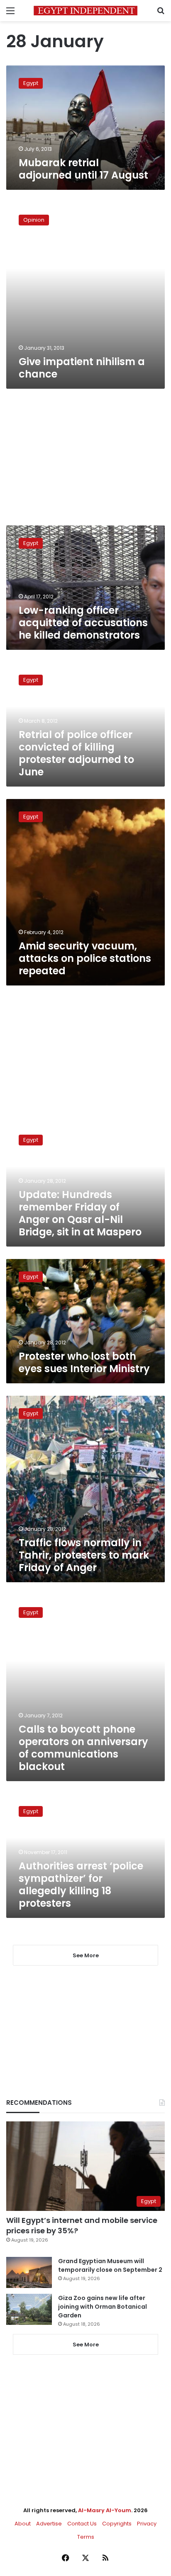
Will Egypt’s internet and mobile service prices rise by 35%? (82, 2225)
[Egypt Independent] (85, 11)
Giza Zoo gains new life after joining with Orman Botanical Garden (103, 2307)
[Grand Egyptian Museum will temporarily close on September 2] (29, 2272)
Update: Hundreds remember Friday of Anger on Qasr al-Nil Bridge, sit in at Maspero (80, 1213)
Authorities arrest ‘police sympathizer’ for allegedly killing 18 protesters (81, 1885)
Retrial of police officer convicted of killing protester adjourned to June (76, 753)
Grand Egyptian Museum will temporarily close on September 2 (110, 2265)
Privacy (147, 2524)
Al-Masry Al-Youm (105, 2510)
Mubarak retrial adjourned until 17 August (83, 169)
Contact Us (82, 2524)
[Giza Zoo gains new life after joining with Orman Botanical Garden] (29, 2309)
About (23, 2524)
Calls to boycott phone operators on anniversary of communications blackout (83, 1748)
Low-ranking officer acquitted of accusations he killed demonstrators (83, 623)
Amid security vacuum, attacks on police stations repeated (85, 958)
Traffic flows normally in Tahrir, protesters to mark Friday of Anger (84, 1555)
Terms (86, 2537)
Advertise (49, 2524)
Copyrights (117, 2524)
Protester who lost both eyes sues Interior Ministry (84, 1362)
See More (86, 2345)
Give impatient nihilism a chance (82, 368)
